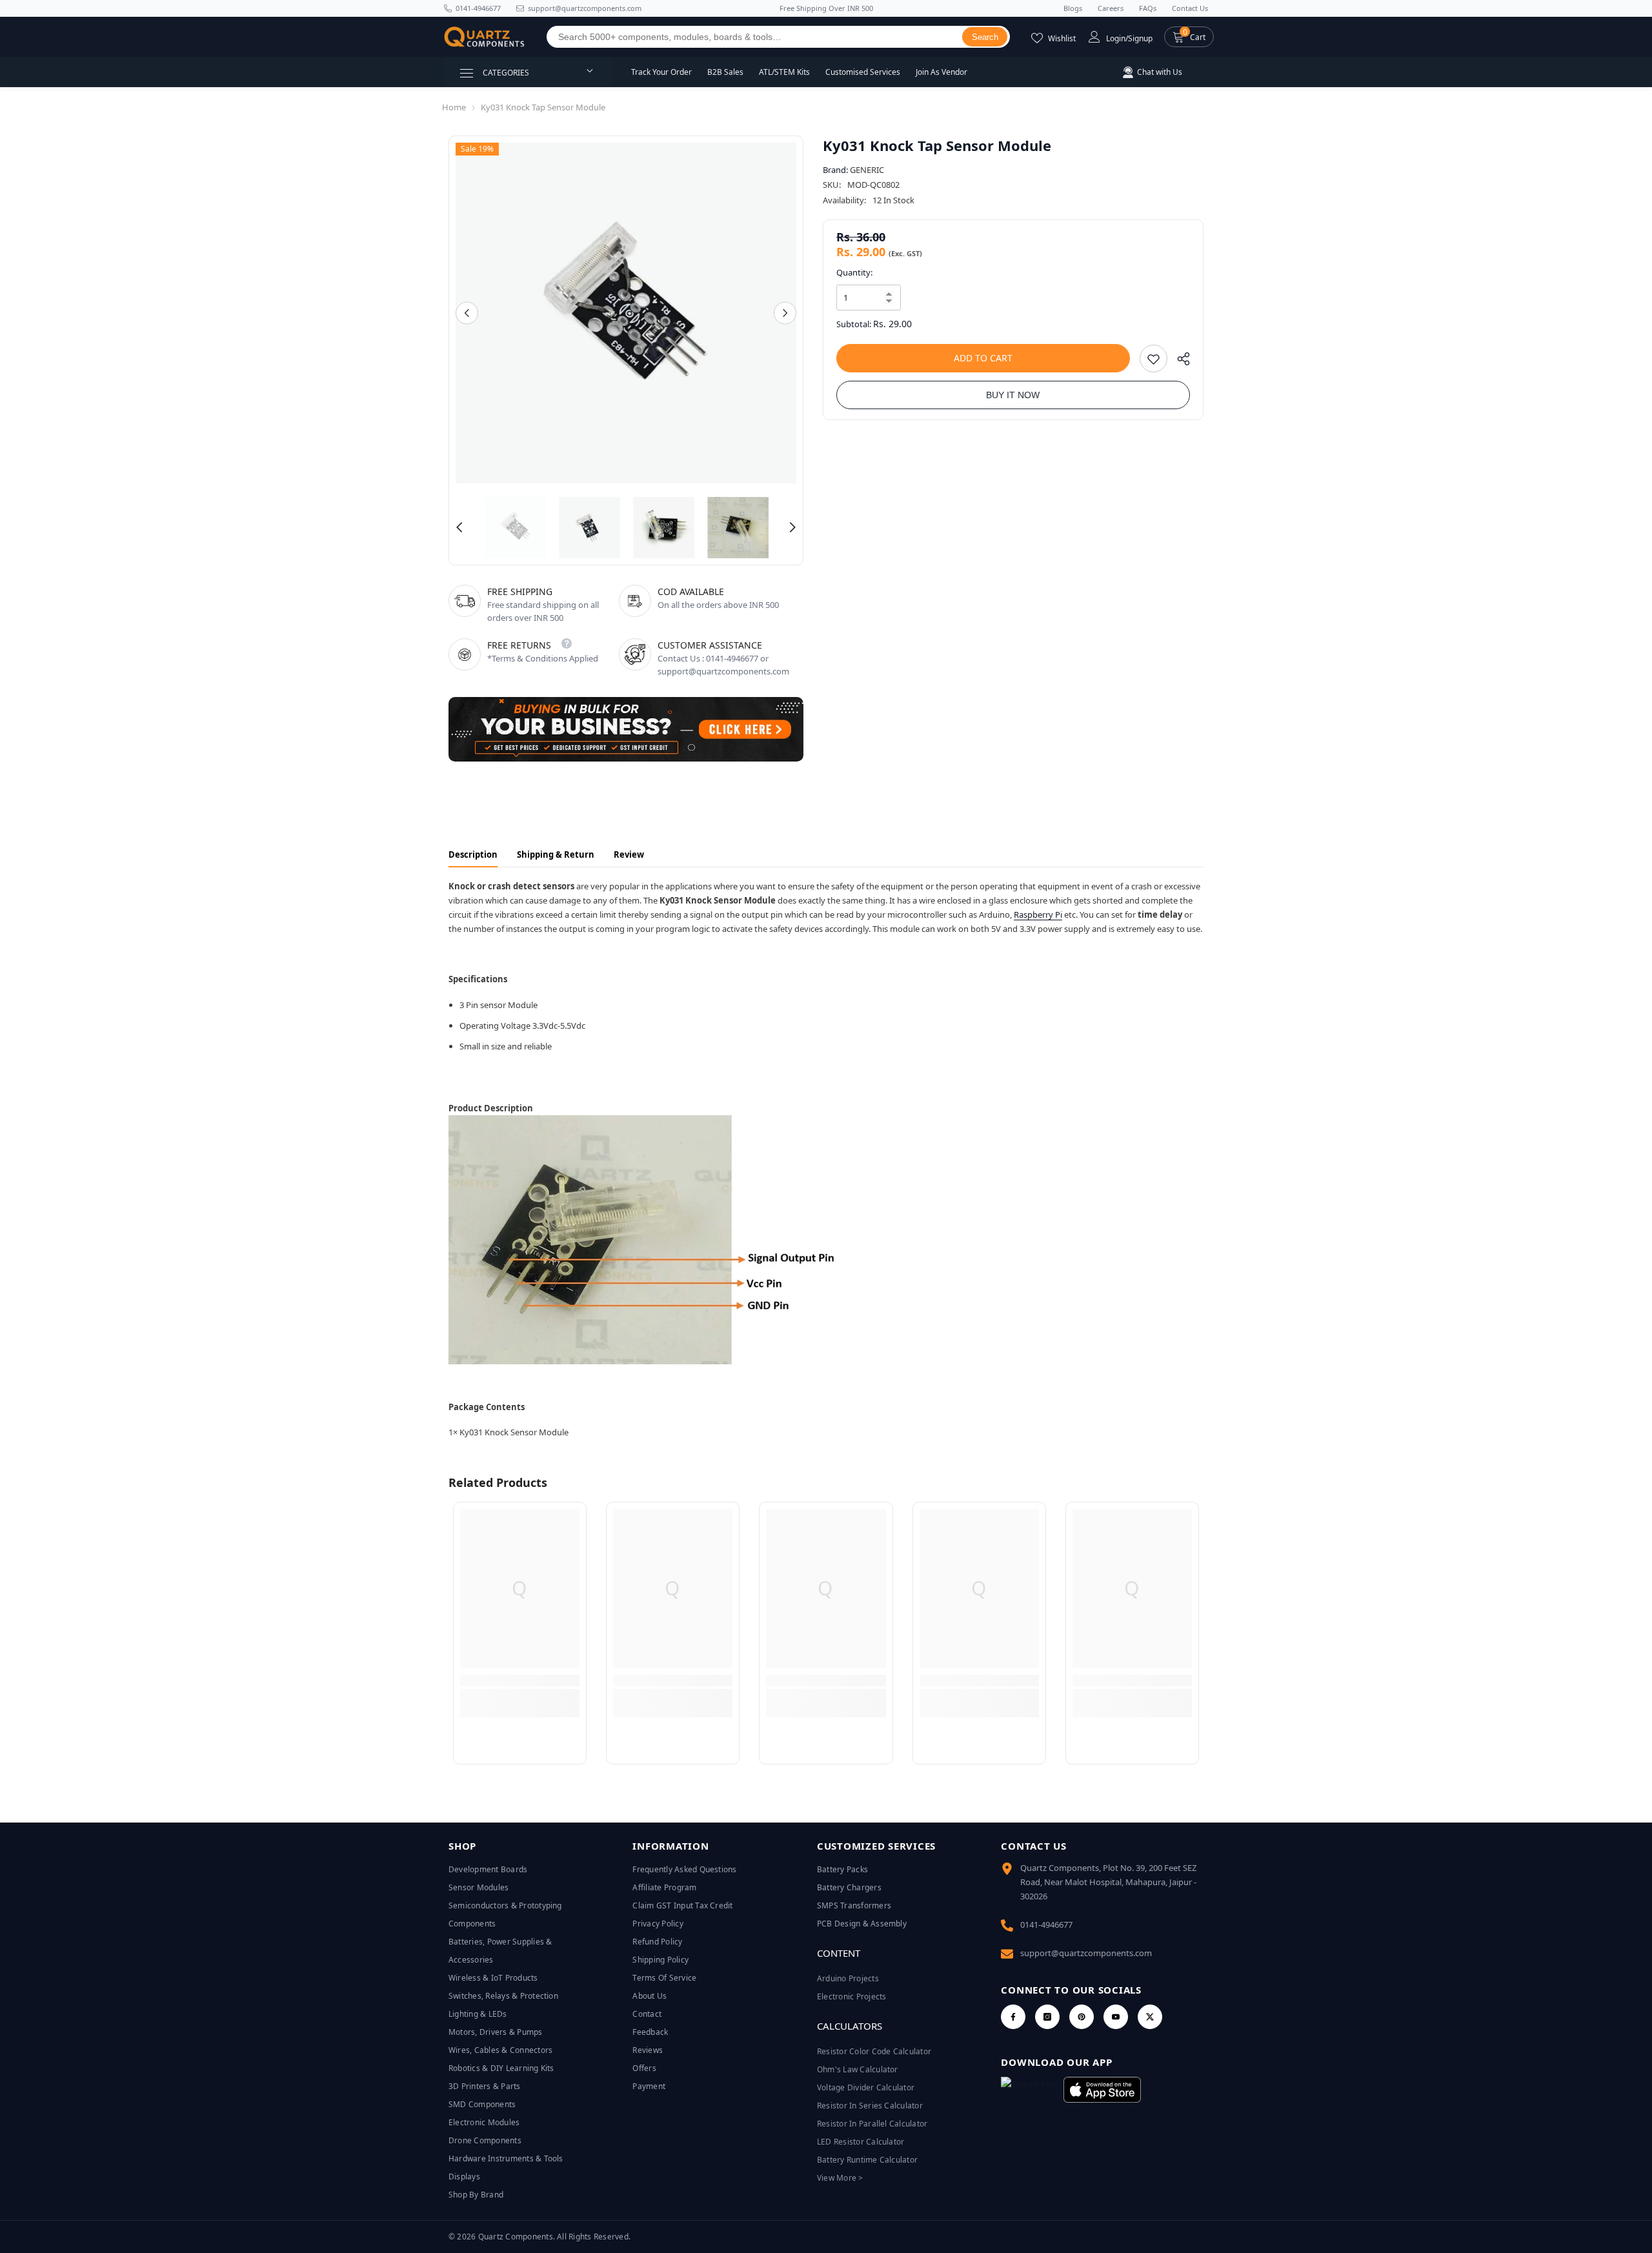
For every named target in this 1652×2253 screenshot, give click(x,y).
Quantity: (854, 272)
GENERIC (867, 170)
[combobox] (755, 37)
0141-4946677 (478, 8)
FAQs (1148, 8)
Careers (1111, 8)
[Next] (785, 313)
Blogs (1073, 8)
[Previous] (467, 313)
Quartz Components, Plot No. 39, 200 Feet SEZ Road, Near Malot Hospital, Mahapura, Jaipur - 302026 (1108, 1882)
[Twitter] (1150, 2017)
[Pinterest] (1082, 2017)
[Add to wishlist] (1153, 359)
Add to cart (983, 358)
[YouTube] (1116, 2017)
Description (473, 854)
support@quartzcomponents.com (1086, 1953)
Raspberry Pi (1038, 914)
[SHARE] (1179, 362)
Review (629, 854)
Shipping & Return (556, 854)
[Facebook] (1013, 2017)
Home (454, 107)
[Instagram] (1047, 2017)
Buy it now (1013, 395)
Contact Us (1190, 8)
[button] (1189, 37)
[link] (520, 1681)
